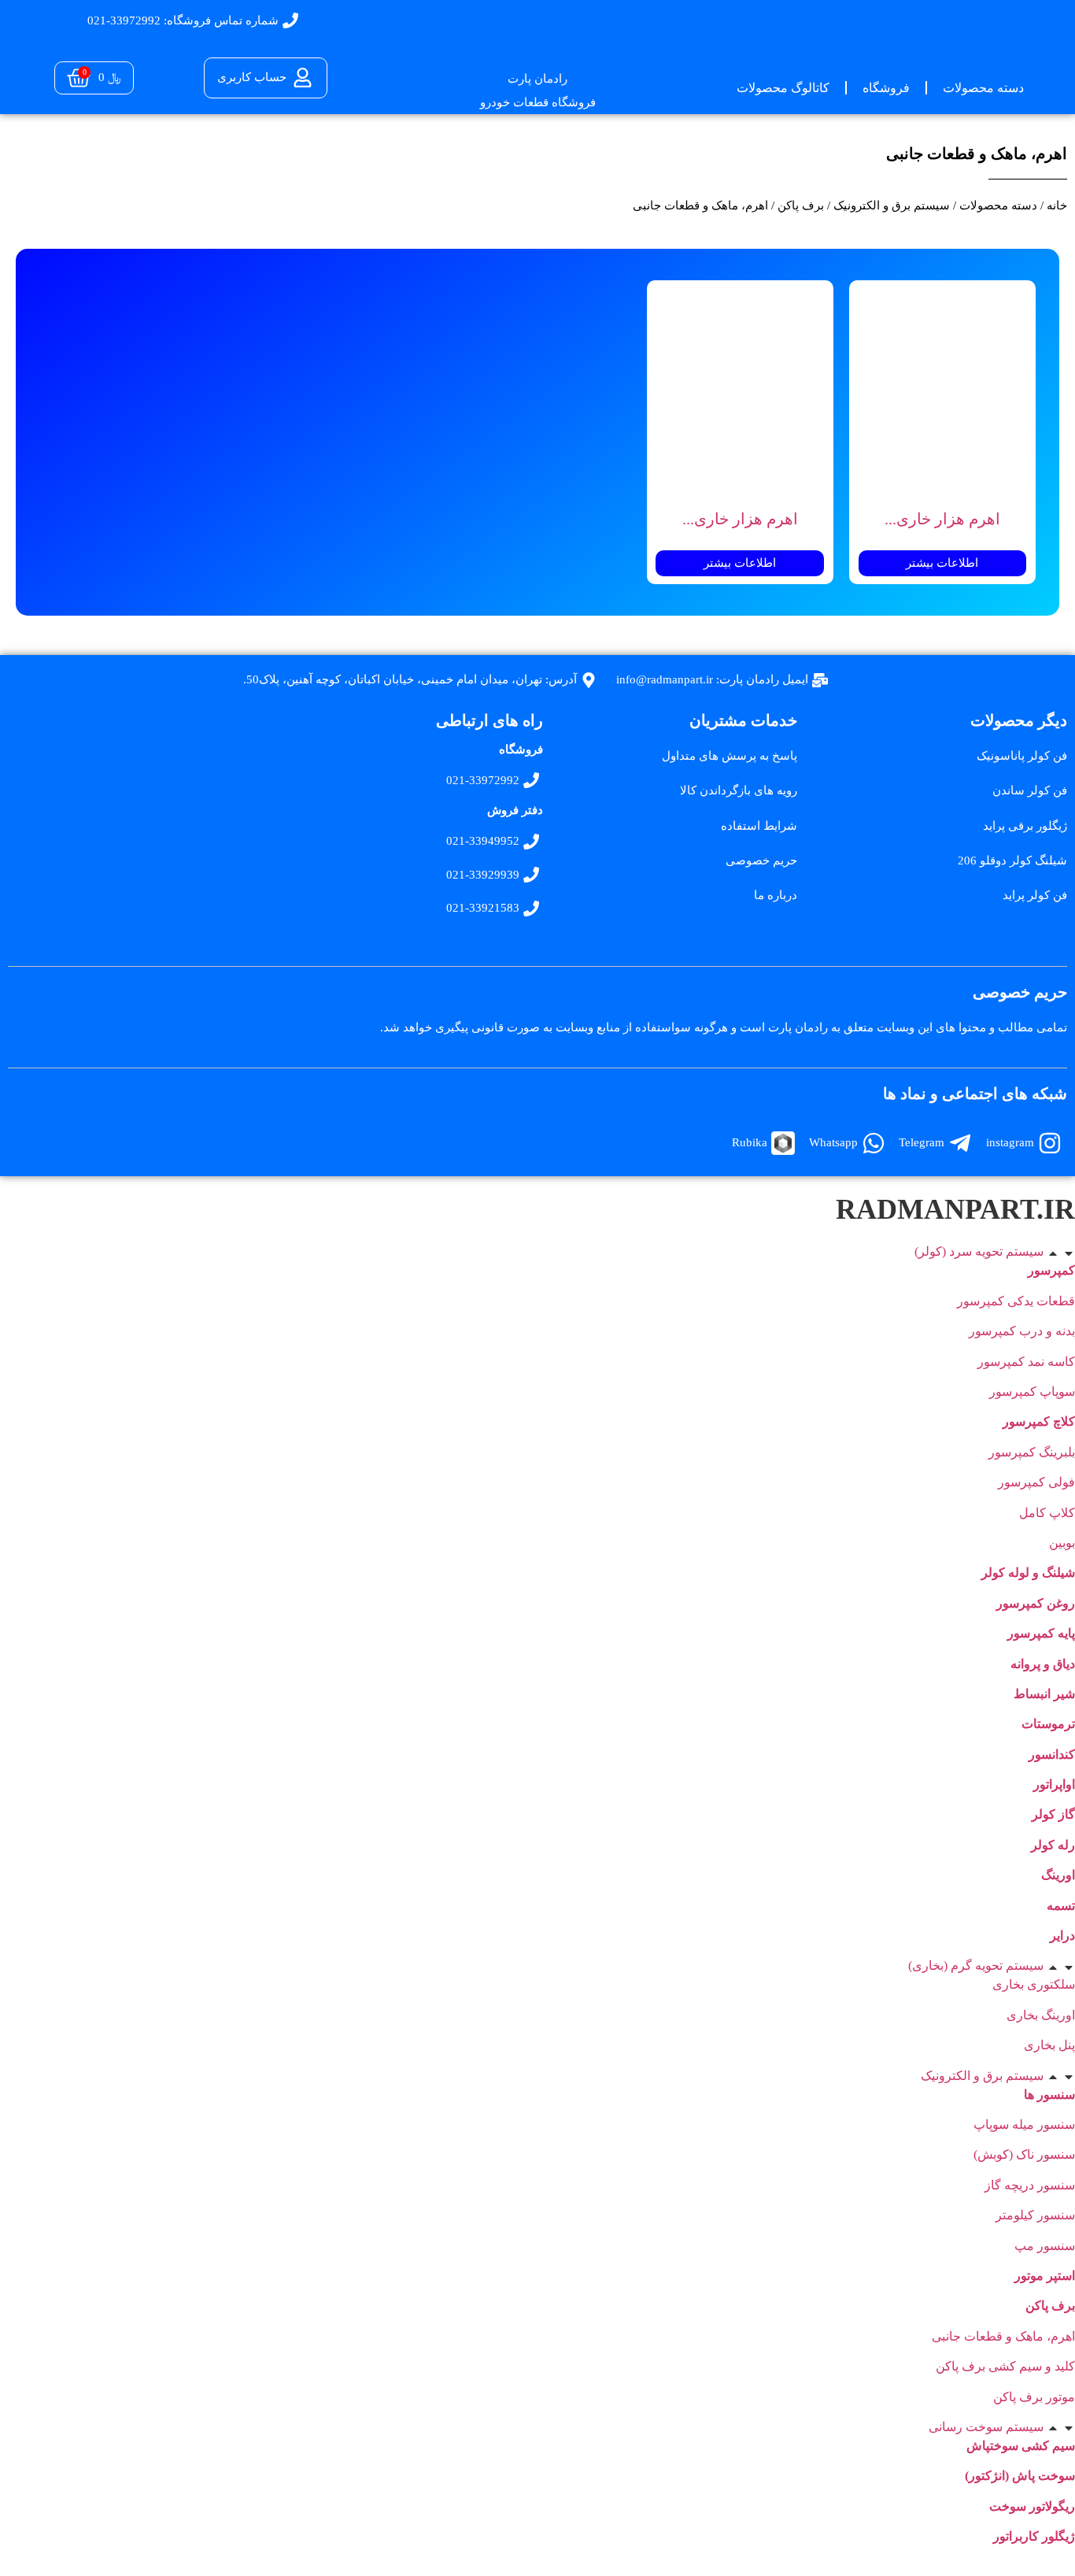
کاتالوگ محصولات (783, 88)
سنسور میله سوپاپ (1024, 2124)
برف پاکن (801, 205)
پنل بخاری (1049, 2045)
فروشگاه (886, 88)
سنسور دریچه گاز (1030, 2185)
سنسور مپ (1045, 2246)
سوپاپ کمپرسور (1032, 1392)
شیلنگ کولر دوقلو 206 (1012, 861)
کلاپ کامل (1047, 1513)
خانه (1057, 205)
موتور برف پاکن (1034, 2397)
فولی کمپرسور (1036, 1482)
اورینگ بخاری (1041, 2015)
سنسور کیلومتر (1035, 2215)
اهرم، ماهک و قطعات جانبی (1003, 2336)
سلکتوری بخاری (1034, 1984)
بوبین (1062, 1543)
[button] (537, 1252)
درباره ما (776, 895)
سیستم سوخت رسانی (986, 2427)
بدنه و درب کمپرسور (1022, 1331)
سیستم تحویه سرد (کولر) (979, 1251)
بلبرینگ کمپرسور (1032, 1452)
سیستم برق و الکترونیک (892, 205)
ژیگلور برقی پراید (1025, 826)
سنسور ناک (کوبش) (1024, 2154)
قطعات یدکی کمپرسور (1016, 1301)
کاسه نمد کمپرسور (1026, 1362)
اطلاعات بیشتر (942, 563)
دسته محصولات (983, 88)
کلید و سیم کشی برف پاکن (1005, 2366)
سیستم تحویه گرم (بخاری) (976, 1965)
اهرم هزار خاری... (942, 519)
